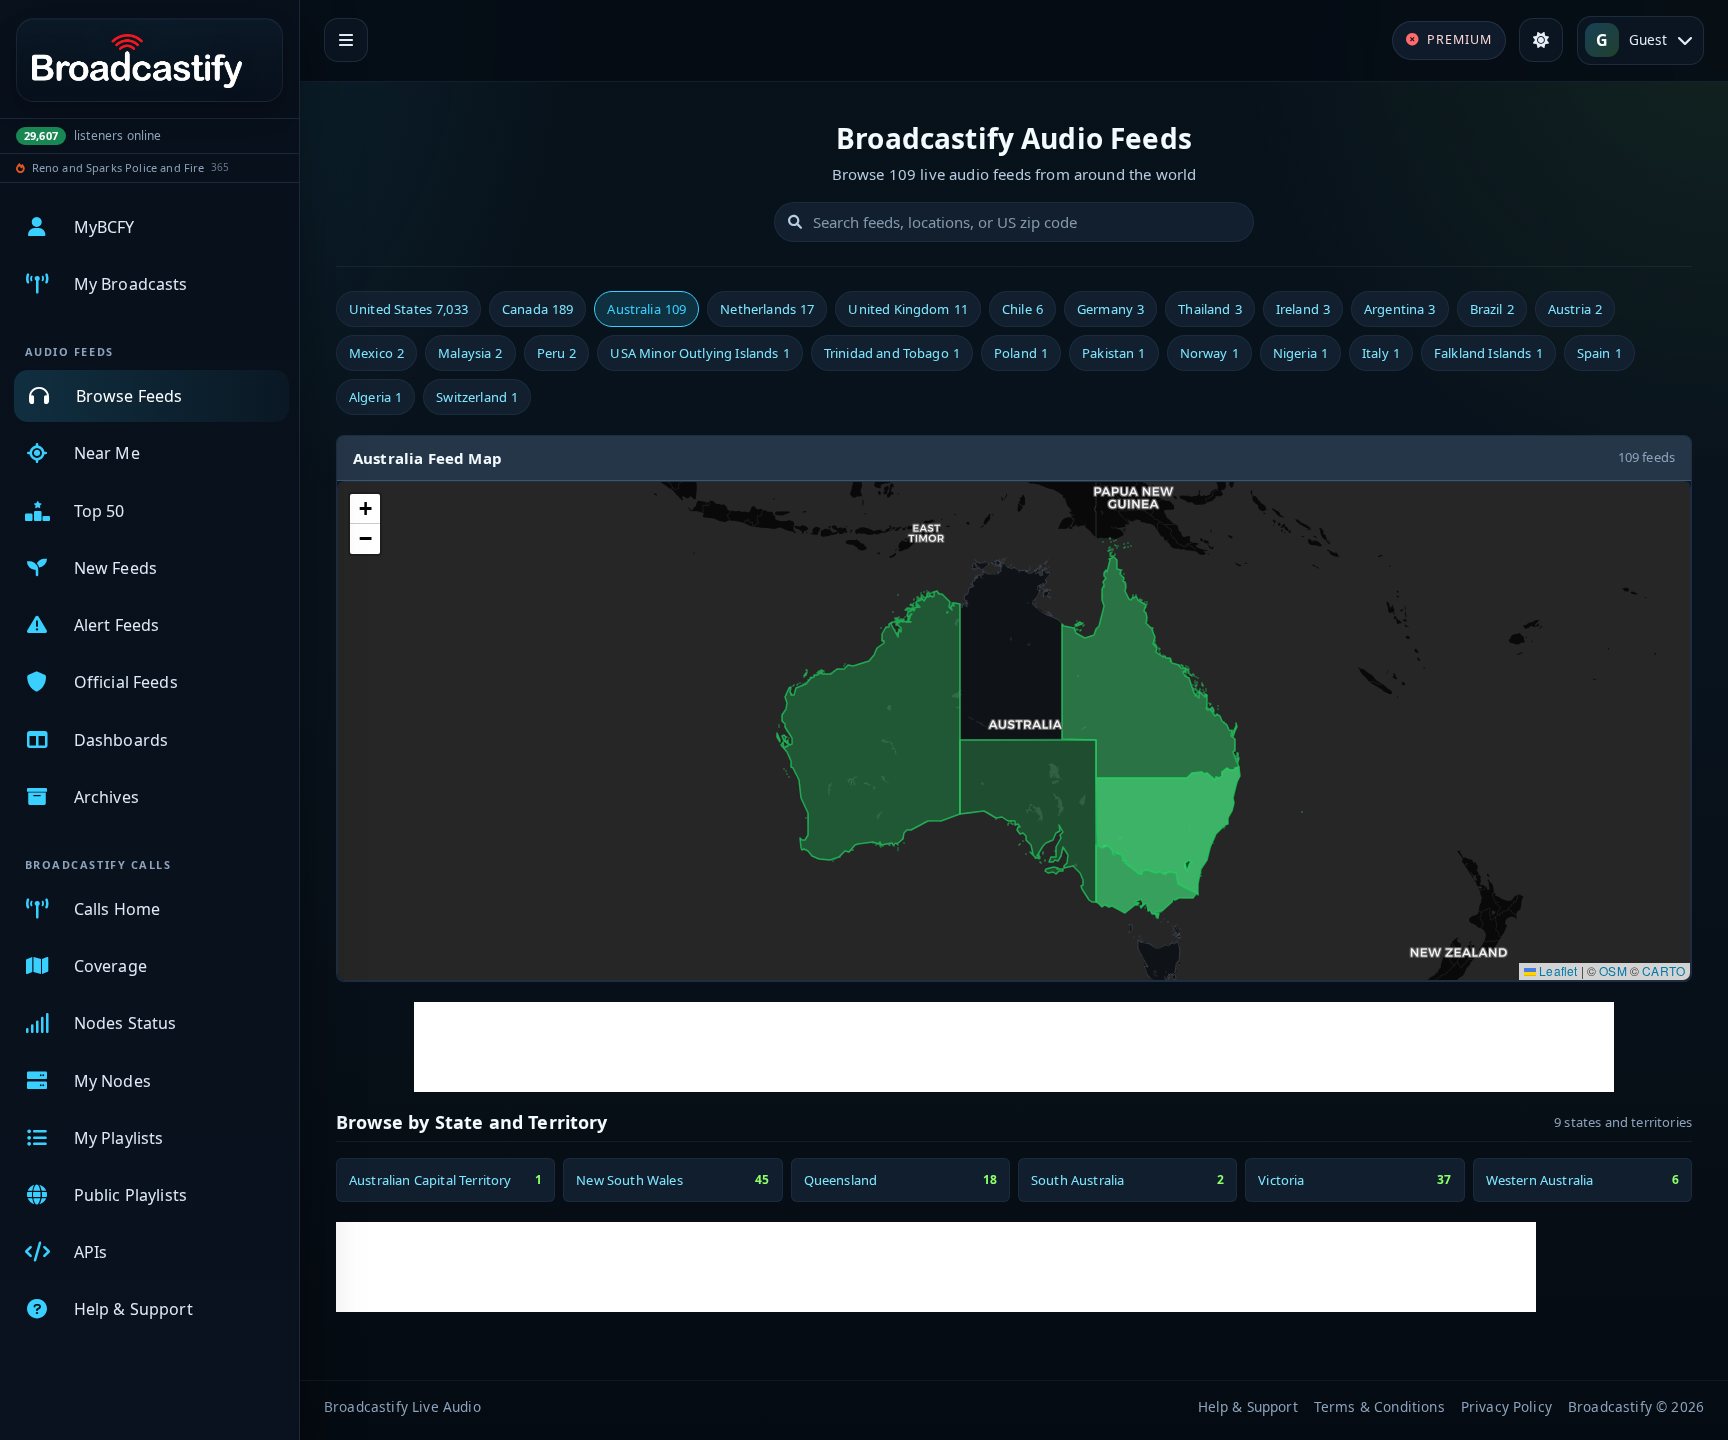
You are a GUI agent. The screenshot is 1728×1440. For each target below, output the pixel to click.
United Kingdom (908, 309)
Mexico (376, 353)
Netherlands (767, 309)
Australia (646, 309)
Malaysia (470, 353)
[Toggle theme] (1541, 40)
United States (408, 309)
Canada (537, 309)
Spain (1599, 353)
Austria (1575, 309)
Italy (1381, 353)
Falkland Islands (1488, 353)
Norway (1209, 353)
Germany (1110, 309)
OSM (1612, 970)
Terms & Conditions (1379, 1406)
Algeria (375, 397)
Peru (557, 353)
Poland (1021, 353)
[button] (365, 509)
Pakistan (1113, 353)
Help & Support (1248, 1406)
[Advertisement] (1014, 1047)
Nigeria (1300, 353)
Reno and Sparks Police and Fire (118, 167)
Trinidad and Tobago (892, 353)
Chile (1022, 309)
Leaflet (1556, 970)
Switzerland (477, 397)
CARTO (1663, 970)
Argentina (1400, 309)
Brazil (1492, 309)
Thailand (1209, 309)
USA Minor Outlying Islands (699, 353)
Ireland (1303, 309)
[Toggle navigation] (346, 40)
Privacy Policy (1506, 1406)
